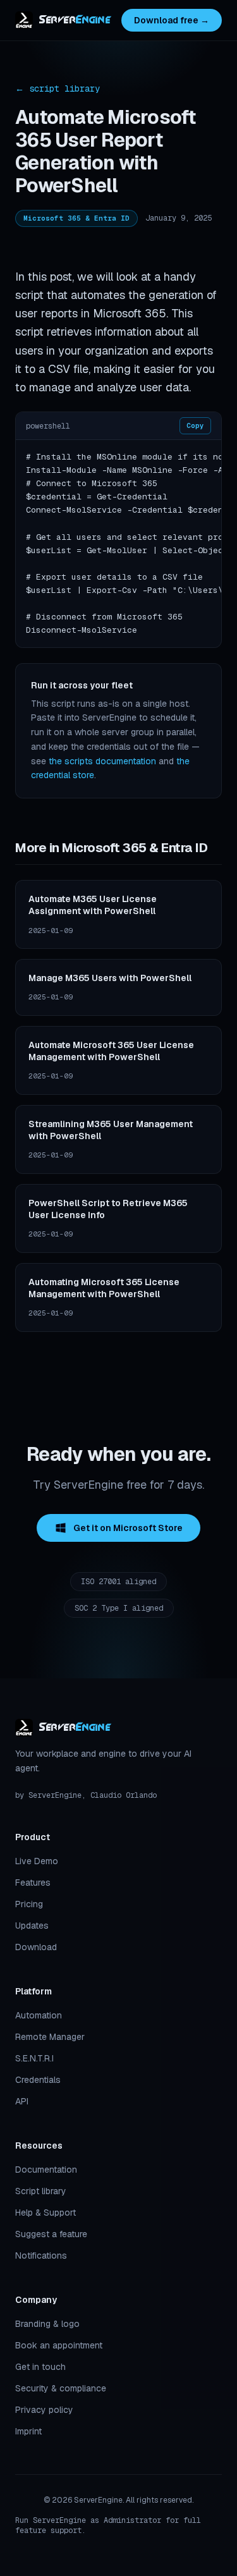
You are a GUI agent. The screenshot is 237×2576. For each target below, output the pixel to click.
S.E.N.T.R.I (34, 2058)
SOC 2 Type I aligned (119, 1608)
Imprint (28, 2431)
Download (36, 1947)
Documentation (46, 2170)
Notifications (41, 2256)
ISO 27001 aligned (118, 1582)
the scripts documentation (102, 761)
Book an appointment (59, 2345)
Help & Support (46, 2213)
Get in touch (40, 2367)
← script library (58, 89)
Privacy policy (44, 2410)
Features (33, 1883)
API (22, 2101)
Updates (32, 1926)
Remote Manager (50, 2037)
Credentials (38, 2080)
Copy (195, 425)
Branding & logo (47, 2324)
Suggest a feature (51, 2234)
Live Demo (37, 1861)
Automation (39, 2015)
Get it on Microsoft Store (128, 1528)
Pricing (29, 1904)
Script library (41, 2191)
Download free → (172, 20)
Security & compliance (61, 2388)
